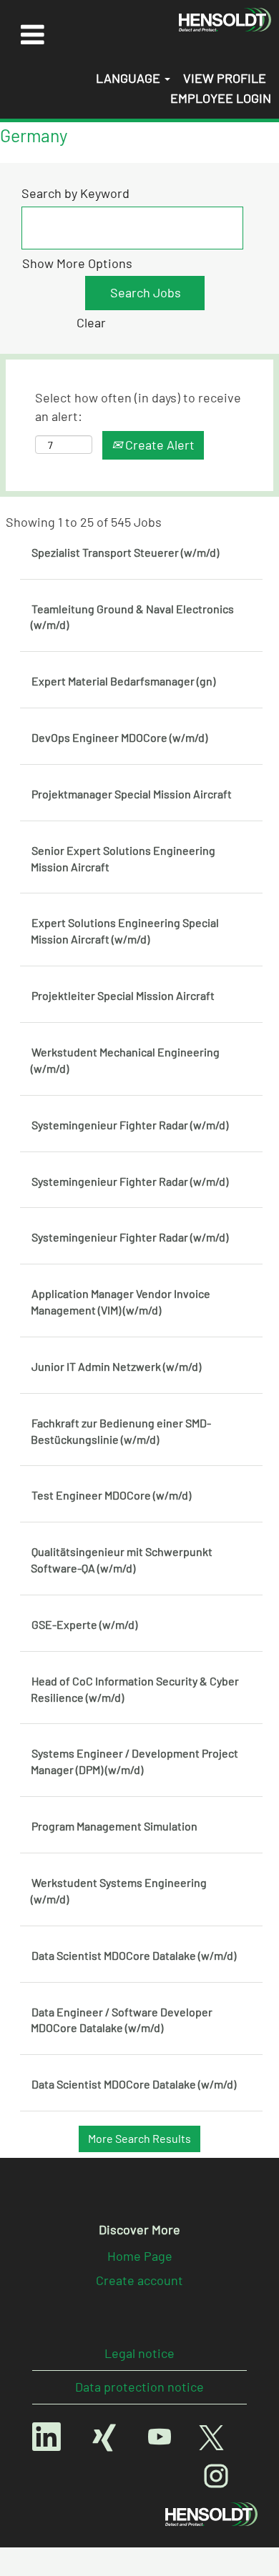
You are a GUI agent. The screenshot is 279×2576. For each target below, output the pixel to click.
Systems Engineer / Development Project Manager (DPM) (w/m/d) (134, 1761)
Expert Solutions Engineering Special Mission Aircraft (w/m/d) (125, 931)
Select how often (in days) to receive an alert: (138, 407)
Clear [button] (91, 322)
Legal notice (139, 2353)
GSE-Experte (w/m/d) (84, 1624)
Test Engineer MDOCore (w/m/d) (111, 1495)
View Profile (225, 78)
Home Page (140, 2256)
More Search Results (139, 2138)
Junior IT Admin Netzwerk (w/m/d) (116, 1366)
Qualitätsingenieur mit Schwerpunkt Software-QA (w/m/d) (122, 1560)
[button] (32, 34)
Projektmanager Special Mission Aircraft (132, 794)
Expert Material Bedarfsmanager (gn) (123, 681)
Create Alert (158, 445)
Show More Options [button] (77, 263)
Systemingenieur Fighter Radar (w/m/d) (130, 1125)
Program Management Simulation (114, 1826)
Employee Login (221, 98)
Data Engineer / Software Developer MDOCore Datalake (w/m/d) (122, 2020)
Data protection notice (139, 2387)
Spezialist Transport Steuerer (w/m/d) (125, 552)
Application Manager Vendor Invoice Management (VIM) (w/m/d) (121, 1302)
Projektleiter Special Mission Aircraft (123, 995)
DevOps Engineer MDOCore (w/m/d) (119, 737)
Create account (139, 2280)
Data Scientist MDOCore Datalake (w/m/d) (134, 1955)
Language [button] (129, 78)
